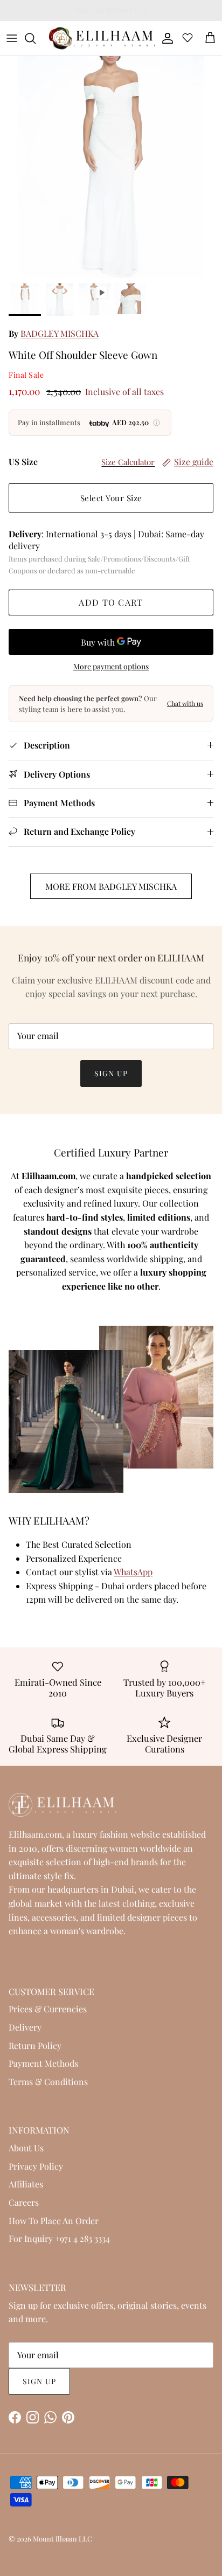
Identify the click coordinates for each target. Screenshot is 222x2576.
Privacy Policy (36, 2166)
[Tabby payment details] (157, 423)
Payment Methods (43, 2063)
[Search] (36, 38)
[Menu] (12, 38)
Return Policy (35, 2045)
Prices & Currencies (48, 2009)
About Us (26, 2148)
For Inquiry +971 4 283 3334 (59, 2238)
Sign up (111, 1073)
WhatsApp (133, 1572)
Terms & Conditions (48, 2082)
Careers (24, 2202)
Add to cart (111, 602)
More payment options (111, 667)
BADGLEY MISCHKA (60, 333)
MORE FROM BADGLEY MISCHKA (111, 886)
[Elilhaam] (101, 38)
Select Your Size (111, 498)
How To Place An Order (54, 2221)
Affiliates (26, 2184)
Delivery (25, 2027)
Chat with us (185, 703)
